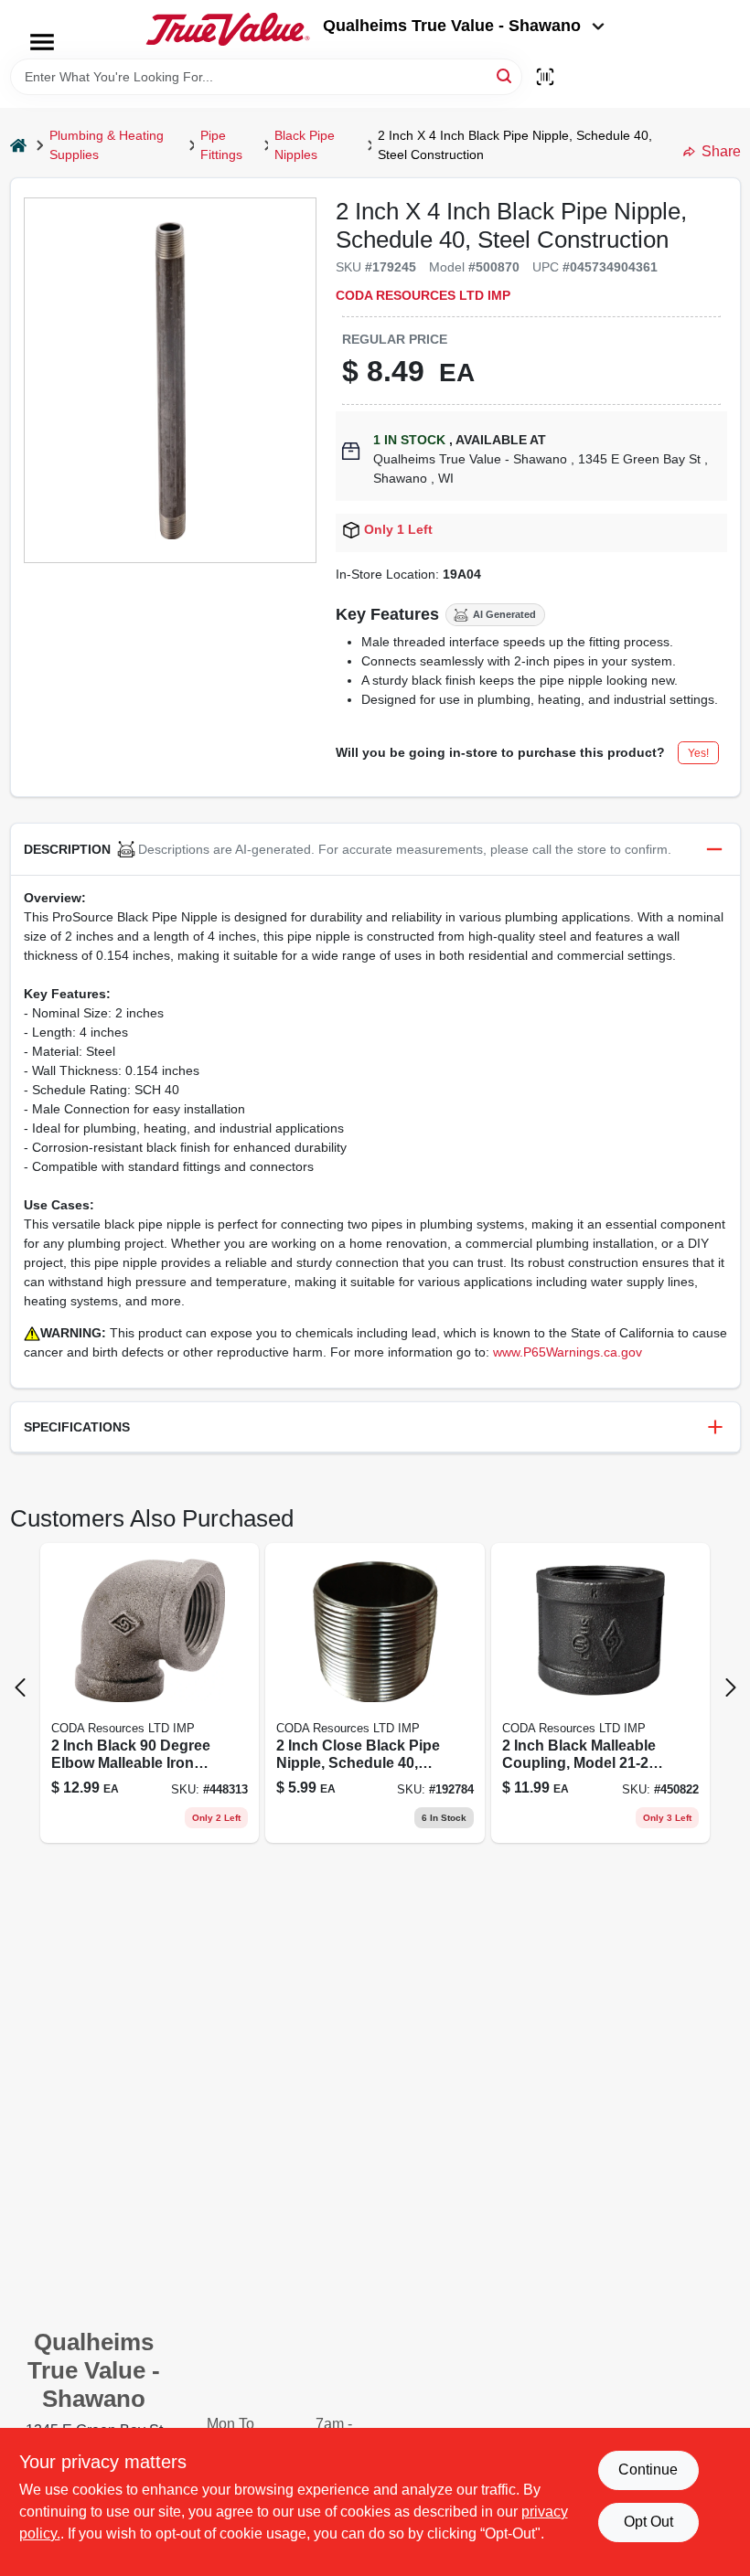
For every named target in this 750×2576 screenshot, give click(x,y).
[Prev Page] (20, 1687)
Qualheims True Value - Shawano (452, 26)
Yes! (698, 753)
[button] (375, 850)
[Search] (505, 75)
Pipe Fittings (221, 145)
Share (721, 151)
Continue (648, 2470)
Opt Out (648, 2522)
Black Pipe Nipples (305, 145)
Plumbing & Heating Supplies (107, 145)
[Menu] (42, 42)
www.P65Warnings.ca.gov (568, 1352)
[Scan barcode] (545, 77)
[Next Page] (731, 1687)
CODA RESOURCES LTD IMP (423, 295)
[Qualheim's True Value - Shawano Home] (228, 29)
